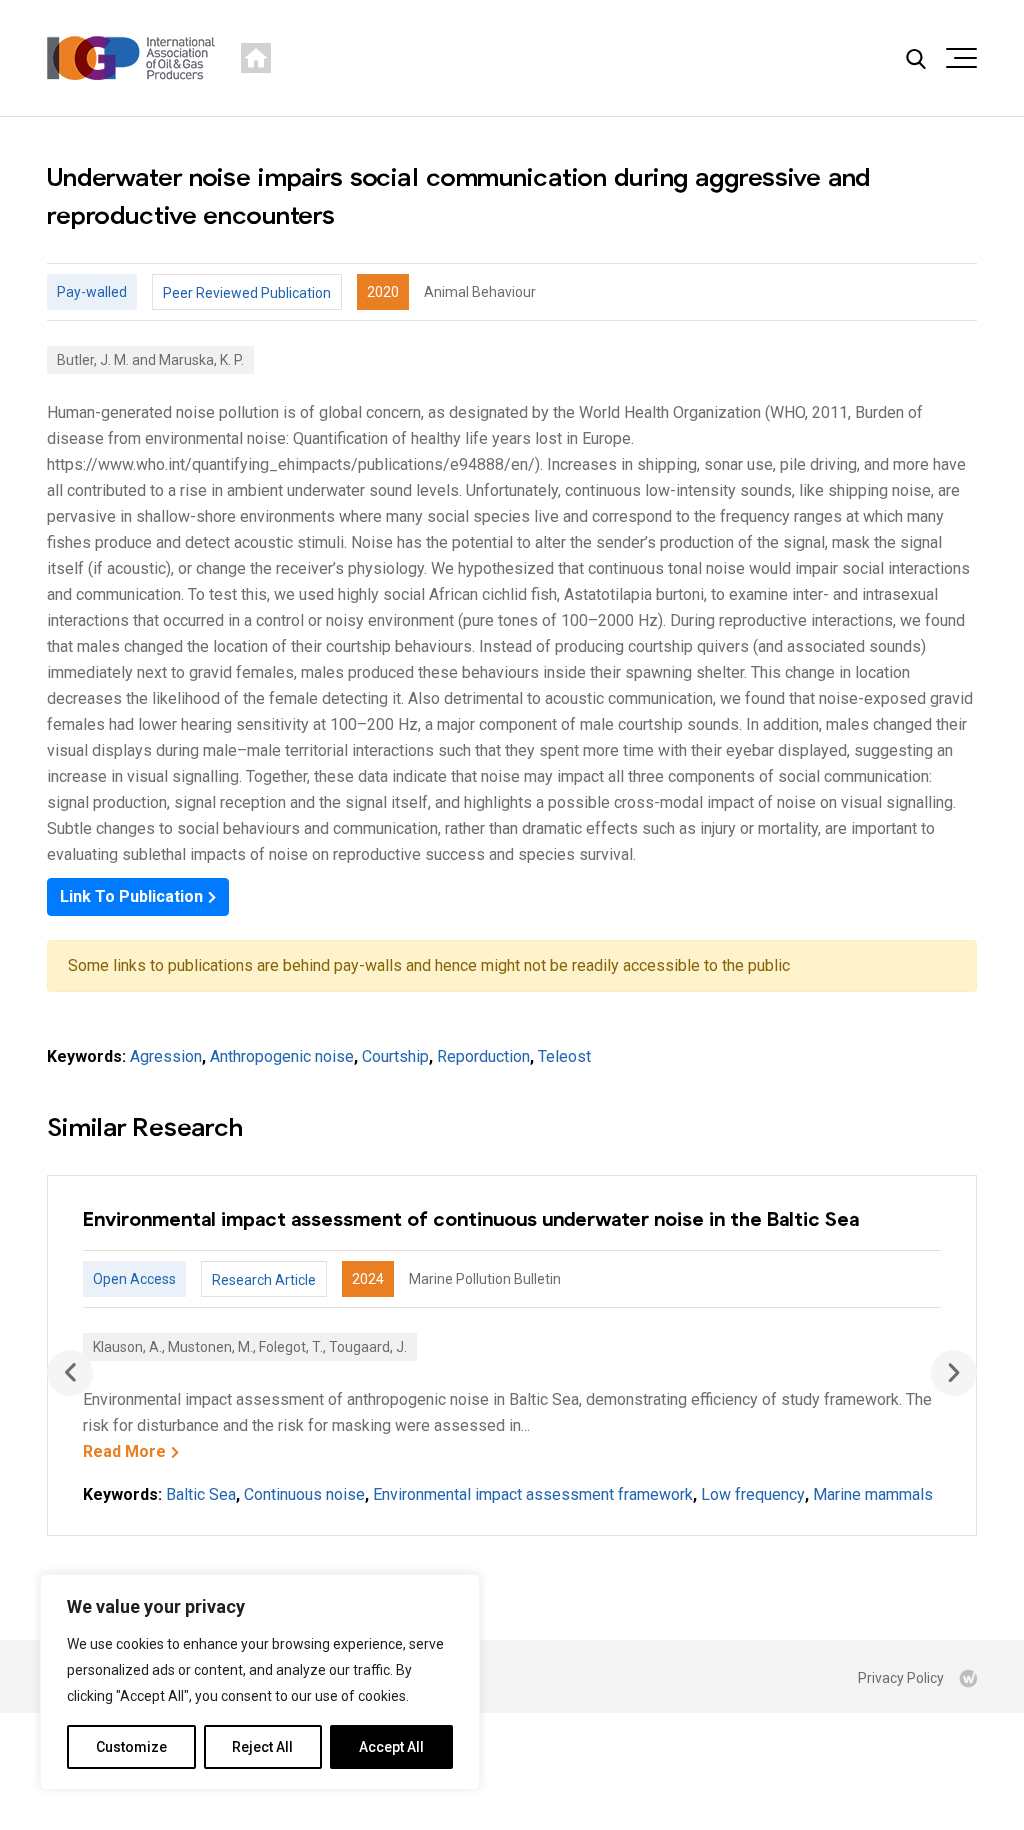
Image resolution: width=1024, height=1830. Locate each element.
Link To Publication (131, 896)
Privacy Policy (901, 1678)
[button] (954, 1373)
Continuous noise (304, 1494)
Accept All (391, 1747)
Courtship (395, 1056)
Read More (124, 1451)
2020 (383, 292)
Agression (166, 1056)
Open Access (134, 1279)
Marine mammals (873, 1494)
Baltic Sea (201, 1494)
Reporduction (483, 1056)
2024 (368, 1279)
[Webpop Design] (968, 1678)
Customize (131, 1747)
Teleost (564, 1056)
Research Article (264, 1280)
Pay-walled (92, 292)
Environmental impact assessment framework (533, 1494)
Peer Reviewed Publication (247, 293)
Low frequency (753, 1494)
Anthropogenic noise (282, 1056)
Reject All (262, 1747)
